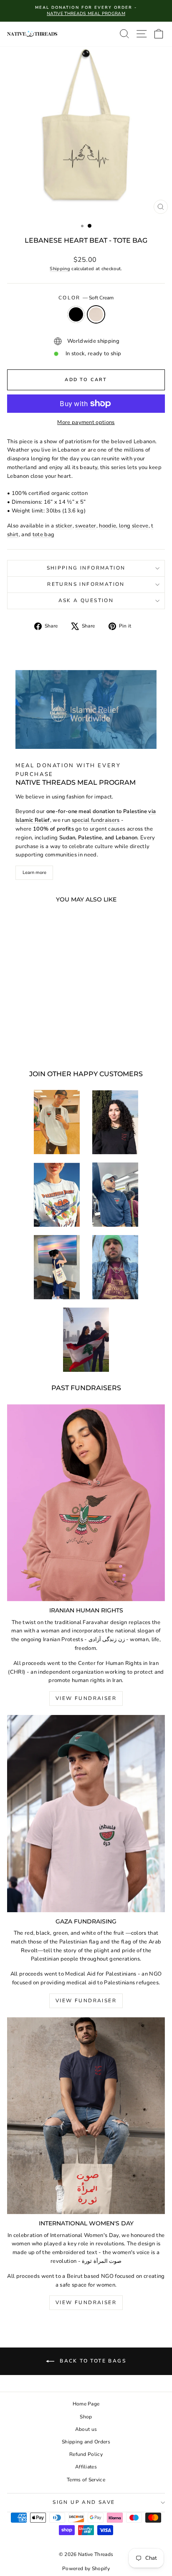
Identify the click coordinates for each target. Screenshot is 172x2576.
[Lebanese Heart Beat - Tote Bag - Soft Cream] (42, 1041)
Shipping (60, 269)
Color (86, 298)
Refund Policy (86, 2454)
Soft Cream (96, 314)
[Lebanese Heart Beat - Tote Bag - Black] (32, 1041)
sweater (86, 526)
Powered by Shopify (86, 2568)
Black (76, 314)
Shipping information (86, 568)
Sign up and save (84, 2502)
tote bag (44, 535)
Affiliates (86, 2467)
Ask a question (86, 600)
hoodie (107, 526)
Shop (86, 2417)
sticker (64, 526)
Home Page (86, 2404)
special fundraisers (96, 820)
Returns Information (86, 584)
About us (86, 2429)
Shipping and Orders (86, 2442)
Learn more (34, 872)
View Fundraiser (86, 1698)
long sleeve (134, 526)
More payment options (86, 422)
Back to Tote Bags (92, 2361)
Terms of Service (86, 2480)
